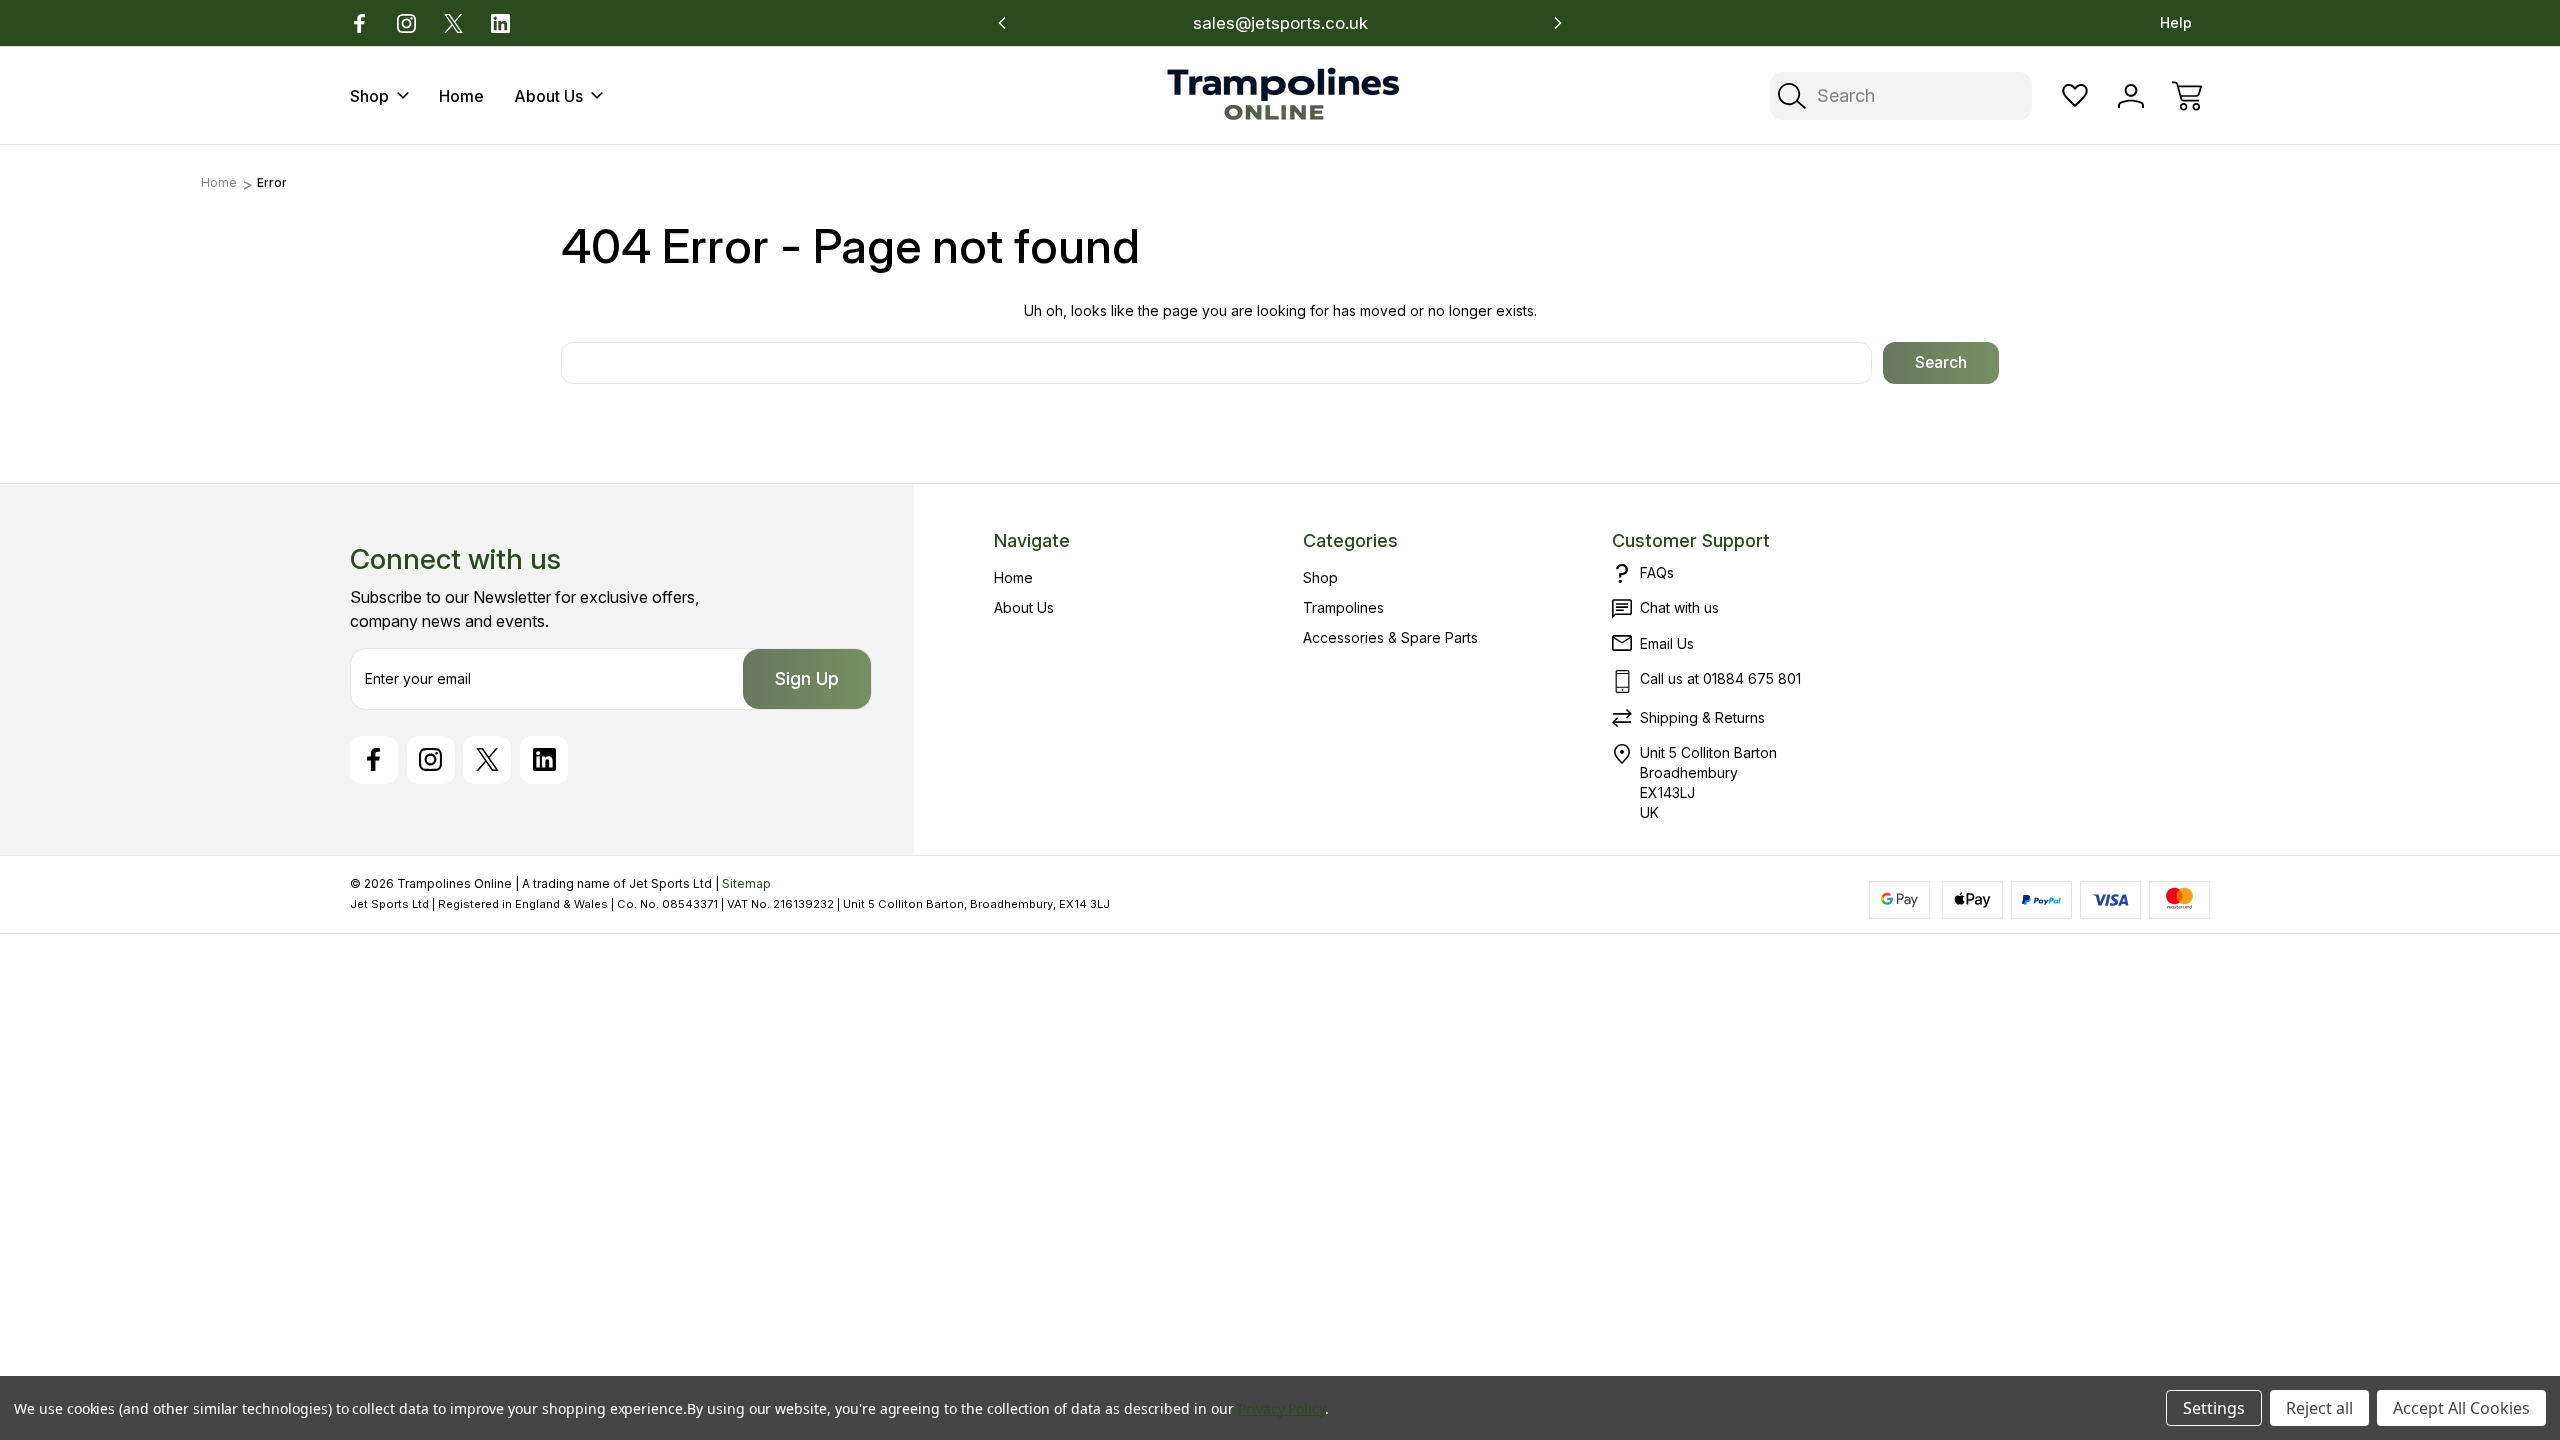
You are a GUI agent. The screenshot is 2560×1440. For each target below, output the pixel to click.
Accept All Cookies (2461, 1408)
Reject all (2319, 1408)
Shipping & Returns (1702, 717)
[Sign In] (2131, 96)
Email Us (1667, 643)
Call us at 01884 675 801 (1720, 678)
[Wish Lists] (2075, 96)
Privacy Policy (1281, 1408)
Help (2176, 22)
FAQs (1657, 572)
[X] (453, 23)
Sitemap (746, 883)
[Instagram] (406, 23)
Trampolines (1343, 607)
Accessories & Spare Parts (1390, 637)
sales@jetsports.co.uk (1280, 23)
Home (461, 96)
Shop (369, 96)
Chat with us (1679, 607)
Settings (2214, 1408)
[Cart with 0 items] (2187, 96)
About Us (548, 96)
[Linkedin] (500, 23)
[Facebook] (359, 23)
